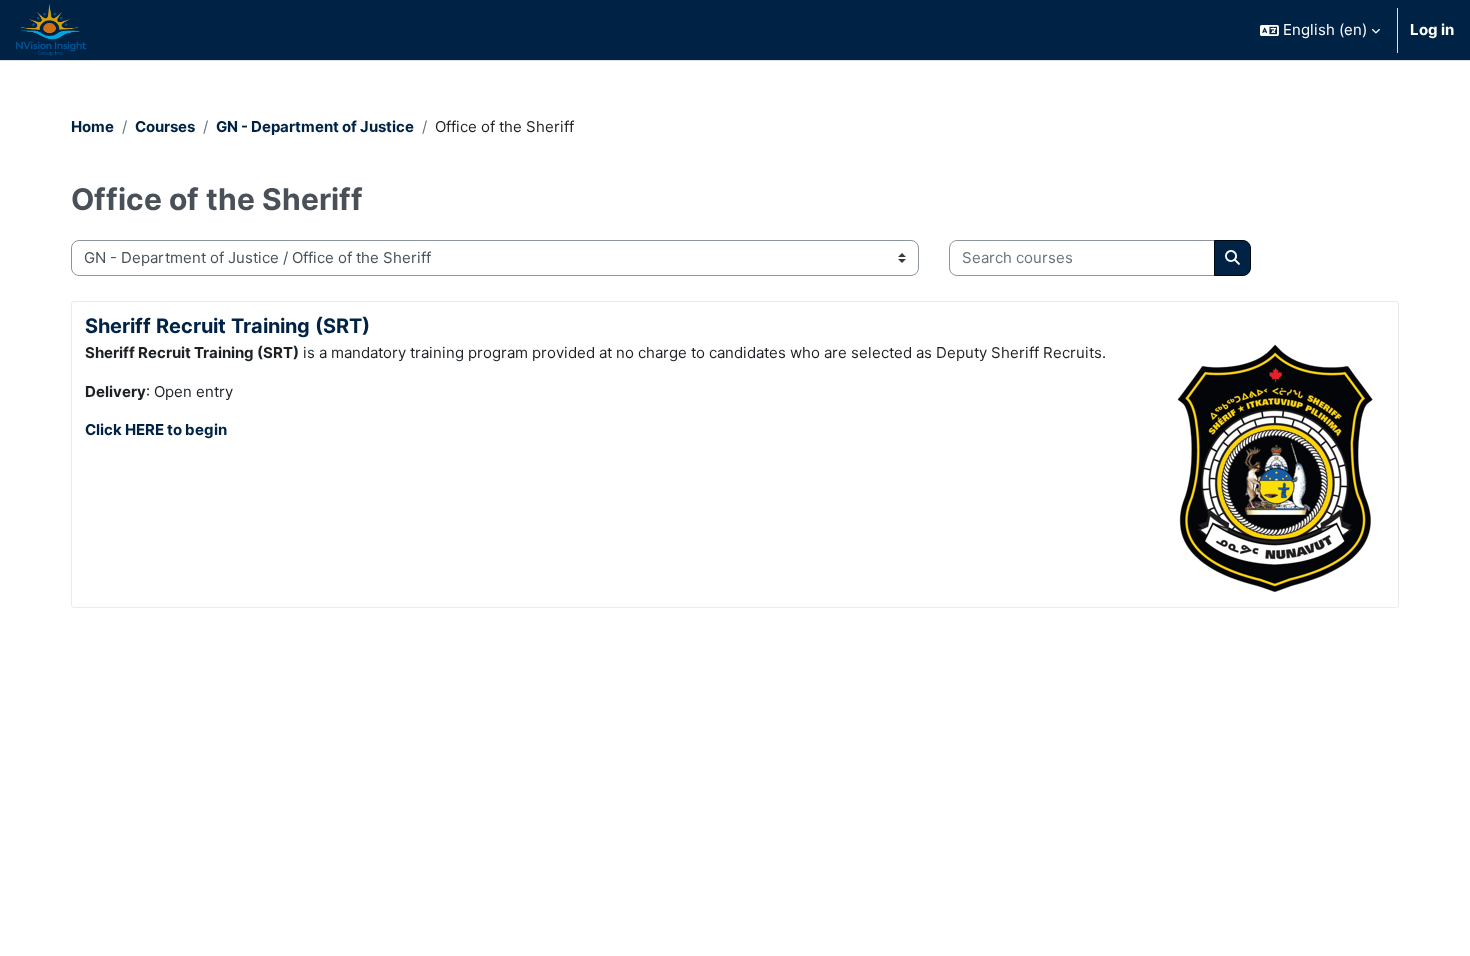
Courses (165, 126)
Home (92, 126)
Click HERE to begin (156, 429)
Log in (1432, 29)
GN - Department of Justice (315, 126)
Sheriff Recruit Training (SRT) (227, 326)
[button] (1320, 30)
